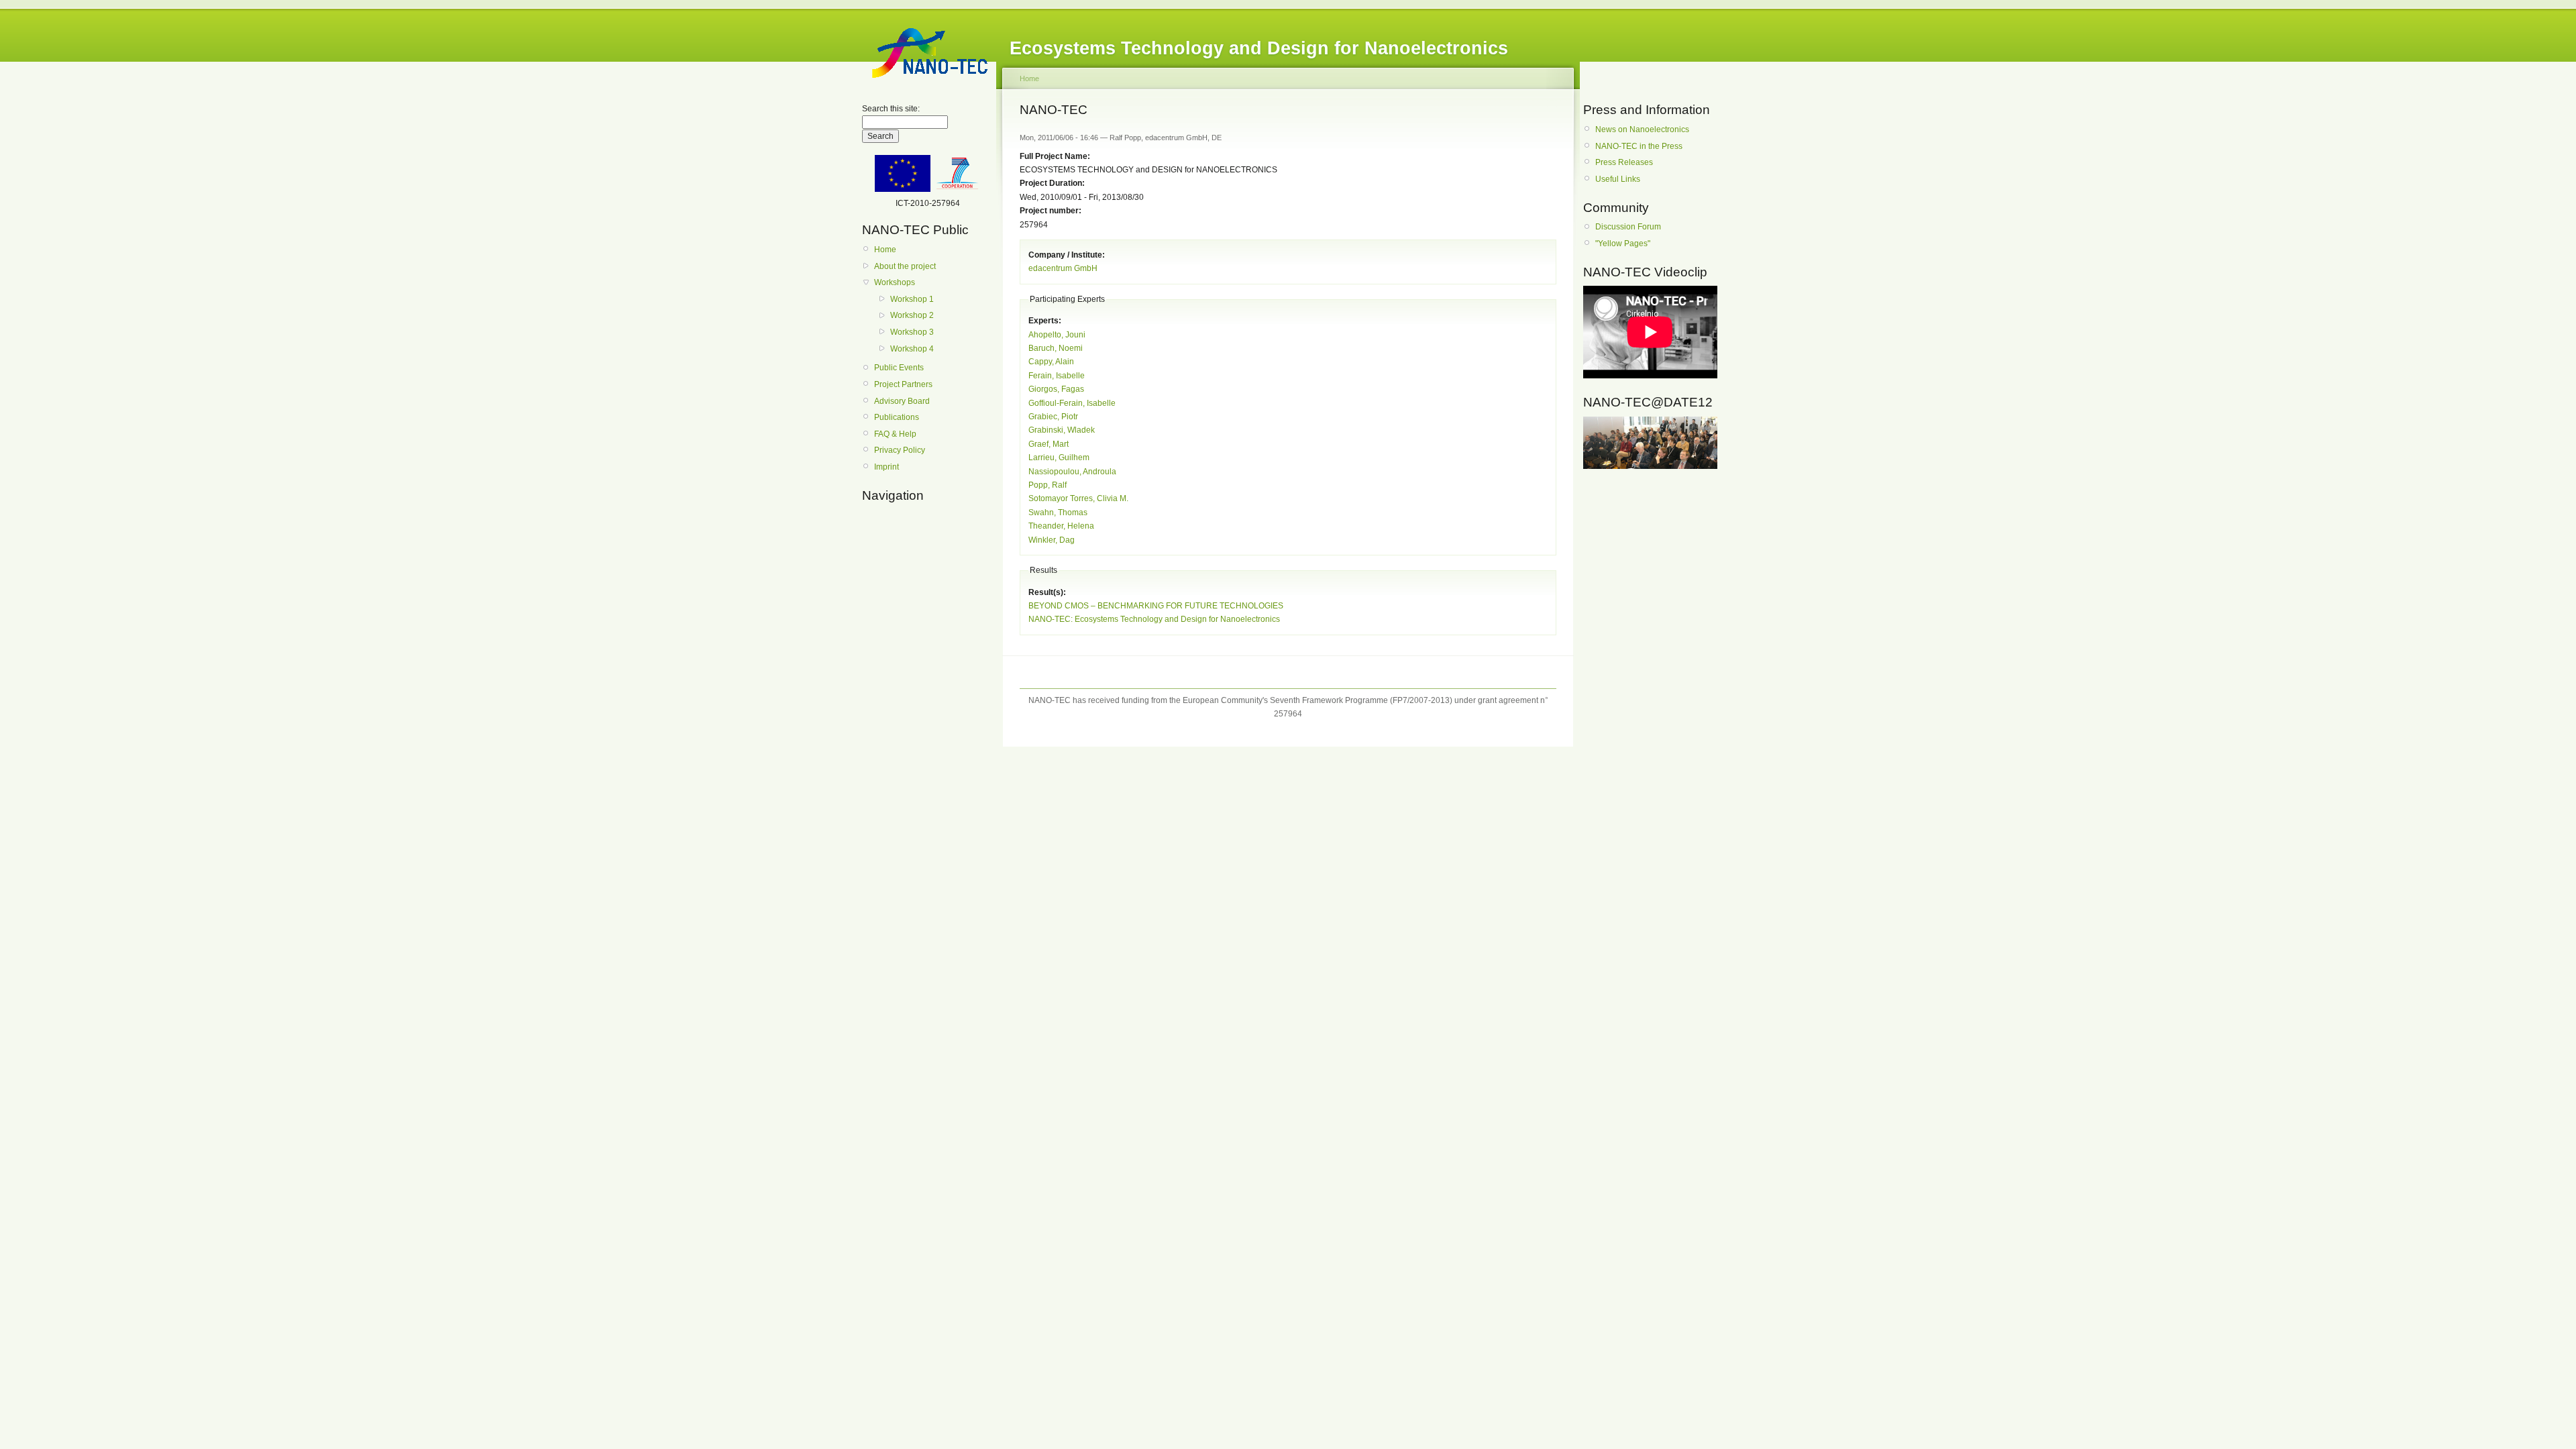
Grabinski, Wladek (1062, 430)
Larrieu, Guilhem (1059, 458)
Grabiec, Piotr (1053, 417)
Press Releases (1624, 162)
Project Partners (903, 384)
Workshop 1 (912, 299)
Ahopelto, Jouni (1057, 335)
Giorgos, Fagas (1056, 389)
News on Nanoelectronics (1642, 129)
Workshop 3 (912, 332)
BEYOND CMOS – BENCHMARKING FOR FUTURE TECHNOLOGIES (1156, 606)
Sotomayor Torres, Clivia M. (1078, 498)
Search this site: (891, 109)
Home (885, 250)
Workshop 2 (912, 315)
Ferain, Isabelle (1057, 376)
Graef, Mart (1049, 444)
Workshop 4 (912, 349)
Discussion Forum (1628, 227)
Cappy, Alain (1051, 362)
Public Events (899, 368)
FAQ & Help (895, 434)
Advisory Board (902, 401)
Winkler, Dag (1052, 540)
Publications (897, 417)
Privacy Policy (900, 450)
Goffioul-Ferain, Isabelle (1072, 403)
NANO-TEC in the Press (1639, 146)
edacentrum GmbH (1063, 268)
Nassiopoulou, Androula (1072, 472)
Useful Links (1618, 179)
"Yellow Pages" (1623, 244)
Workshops (895, 282)
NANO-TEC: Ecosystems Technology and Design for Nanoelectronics (1154, 619)
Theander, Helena (1061, 526)
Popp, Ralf (1048, 485)
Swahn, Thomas (1058, 513)
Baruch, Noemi (1056, 348)
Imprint (887, 467)
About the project (905, 266)
